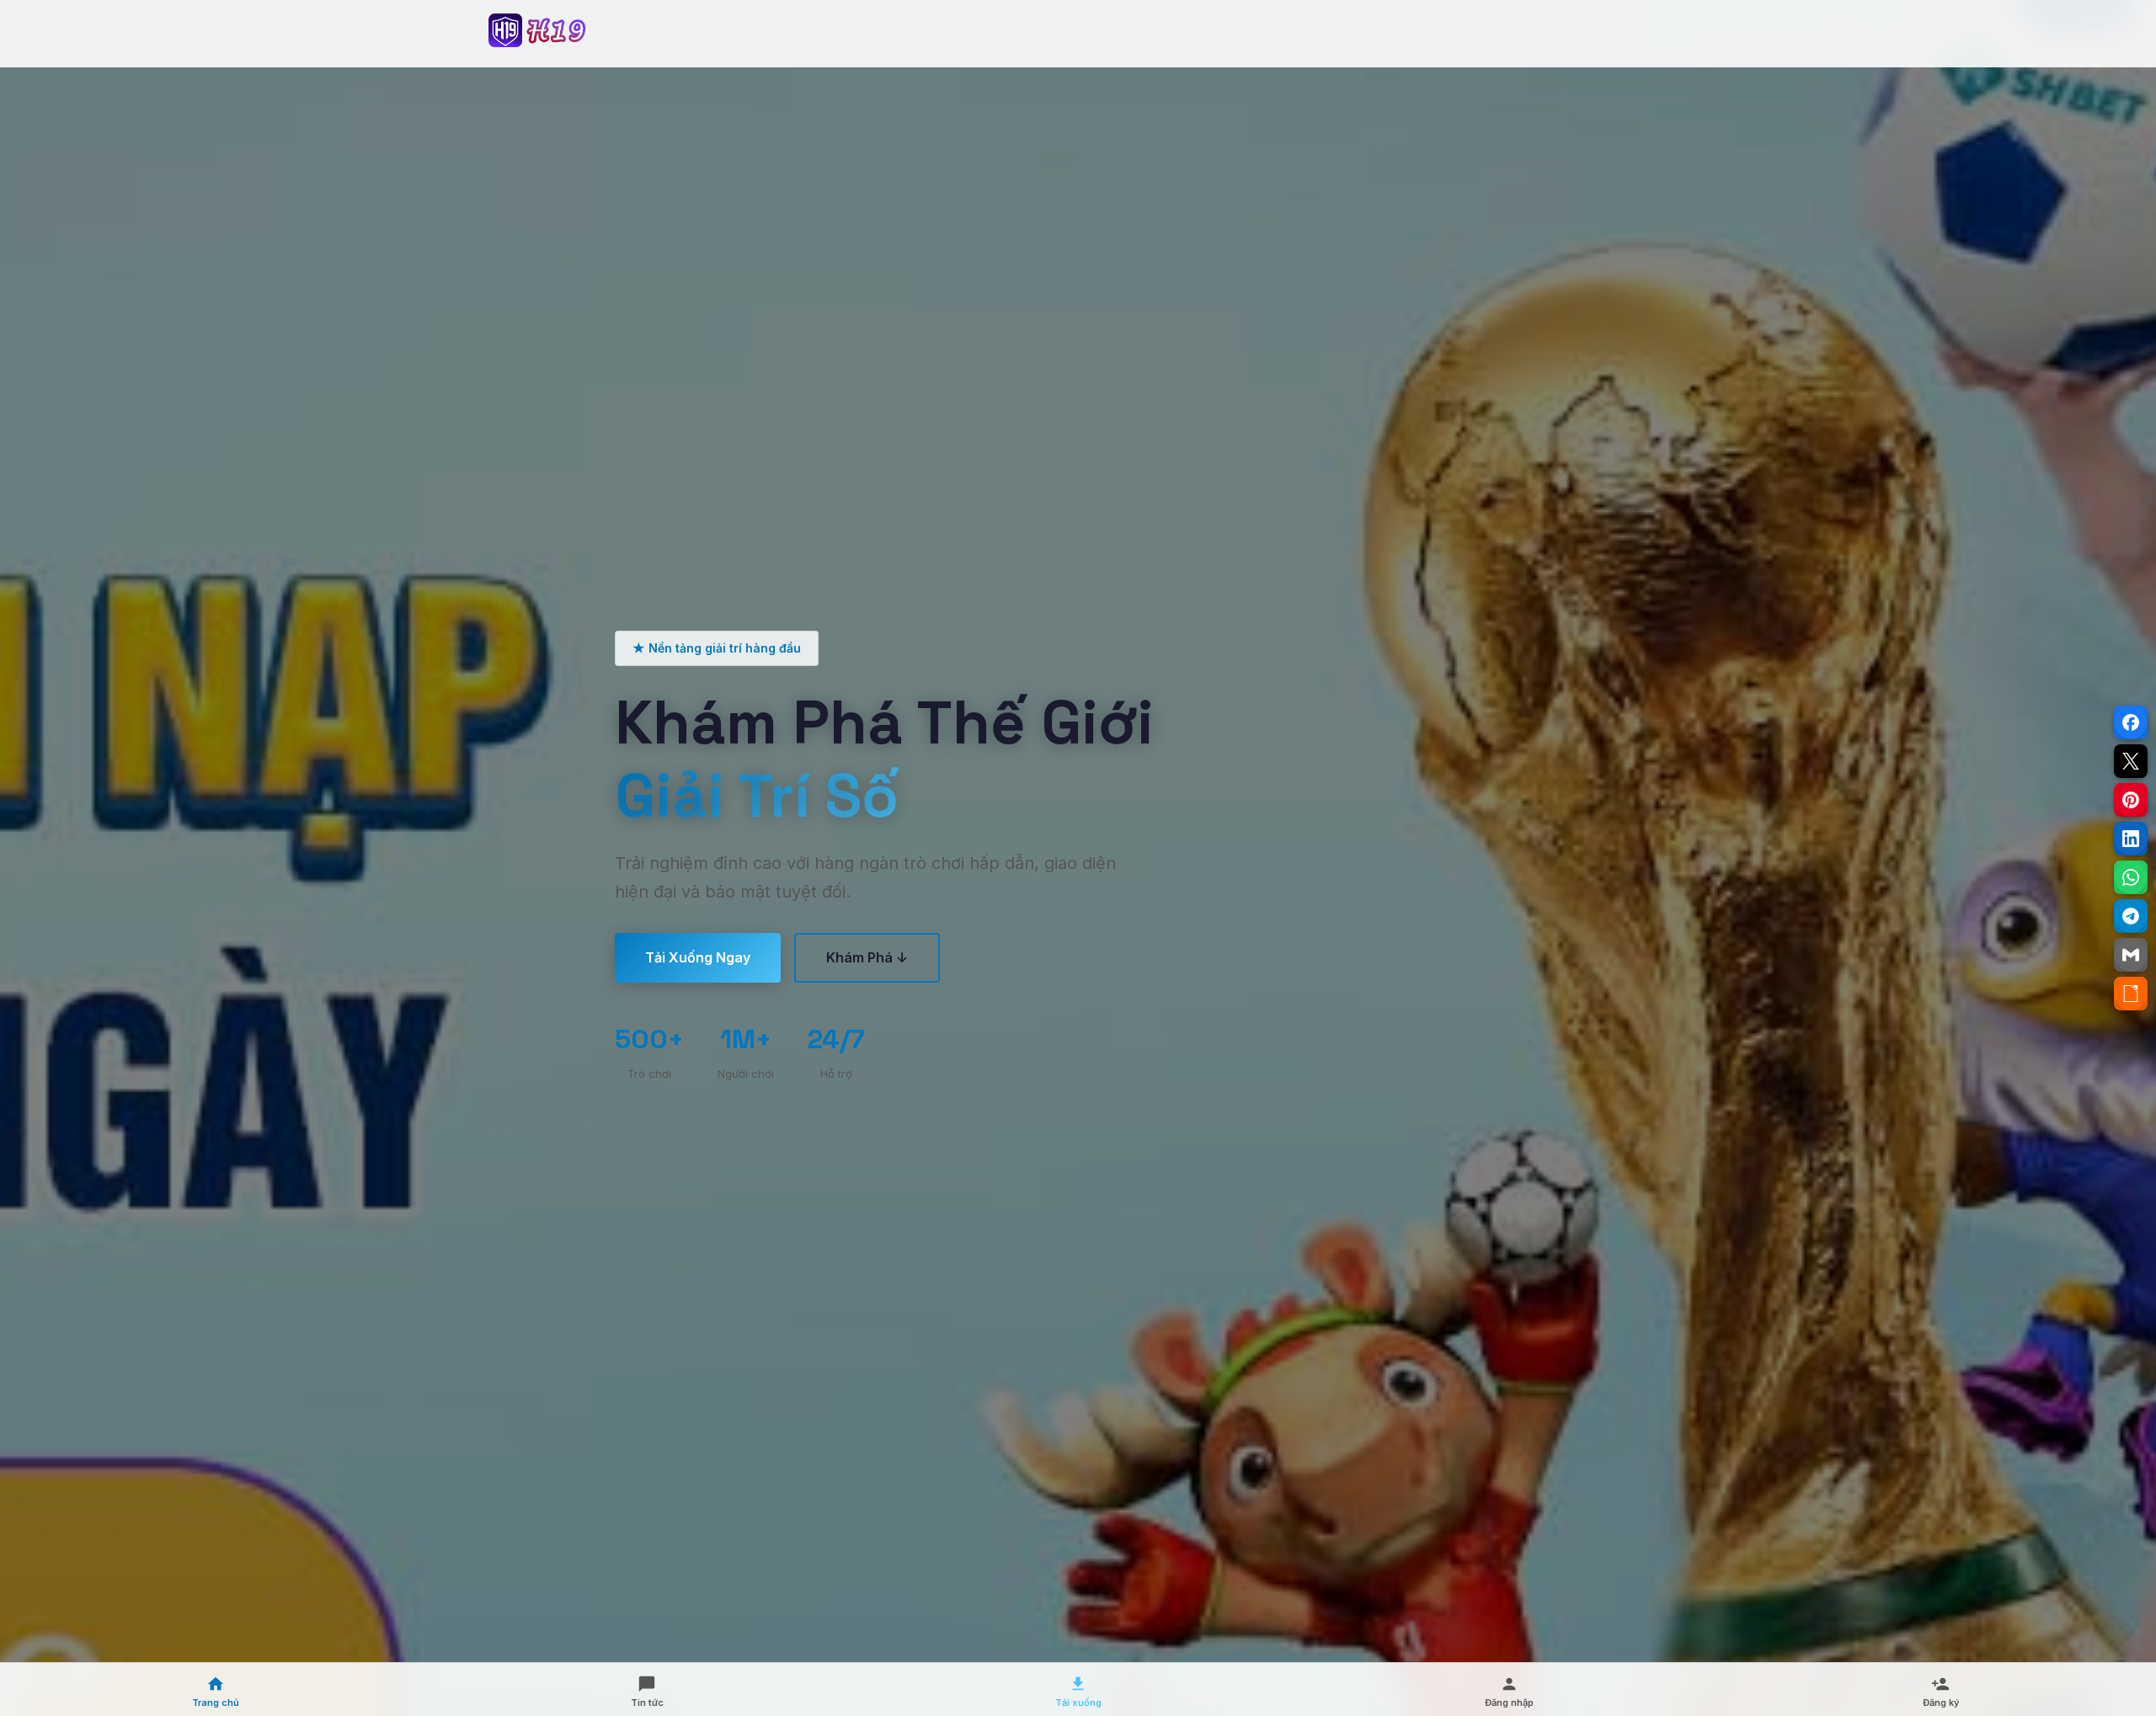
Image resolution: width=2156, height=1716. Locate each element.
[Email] (2131, 955)
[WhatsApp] (2131, 877)
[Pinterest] (2131, 800)
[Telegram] (2131, 916)
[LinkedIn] (2131, 839)
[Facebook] (2131, 722)
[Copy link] (2131, 994)
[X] (2131, 761)
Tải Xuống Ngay (698, 957)
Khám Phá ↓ (867, 957)
